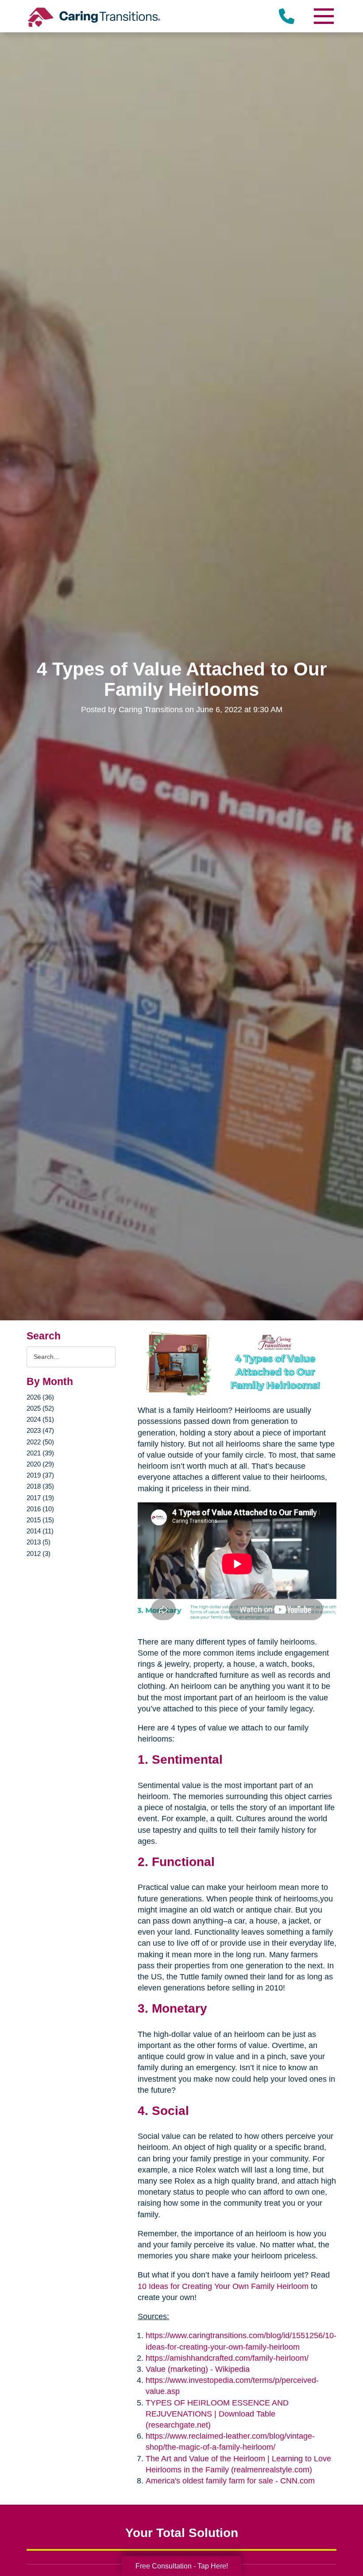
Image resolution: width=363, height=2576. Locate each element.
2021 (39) (40, 1453)
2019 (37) (40, 1475)
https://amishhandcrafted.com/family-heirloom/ (227, 2358)
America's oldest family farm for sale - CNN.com (230, 2481)
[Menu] (323, 16)
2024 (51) (40, 1419)
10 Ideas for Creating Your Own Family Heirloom (223, 2286)
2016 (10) (40, 1509)
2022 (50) (40, 1442)
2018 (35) (40, 1486)
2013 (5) (39, 1542)
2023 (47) (40, 1430)
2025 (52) (40, 1408)
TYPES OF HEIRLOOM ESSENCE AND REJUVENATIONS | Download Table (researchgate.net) (217, 2414)
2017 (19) (40, 1498)
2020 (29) (40, 1464)
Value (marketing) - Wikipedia (198, 2369)
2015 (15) (40, 1520)
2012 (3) (39, 1554)
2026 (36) (40, 1397)
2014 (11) (40, 1531)
